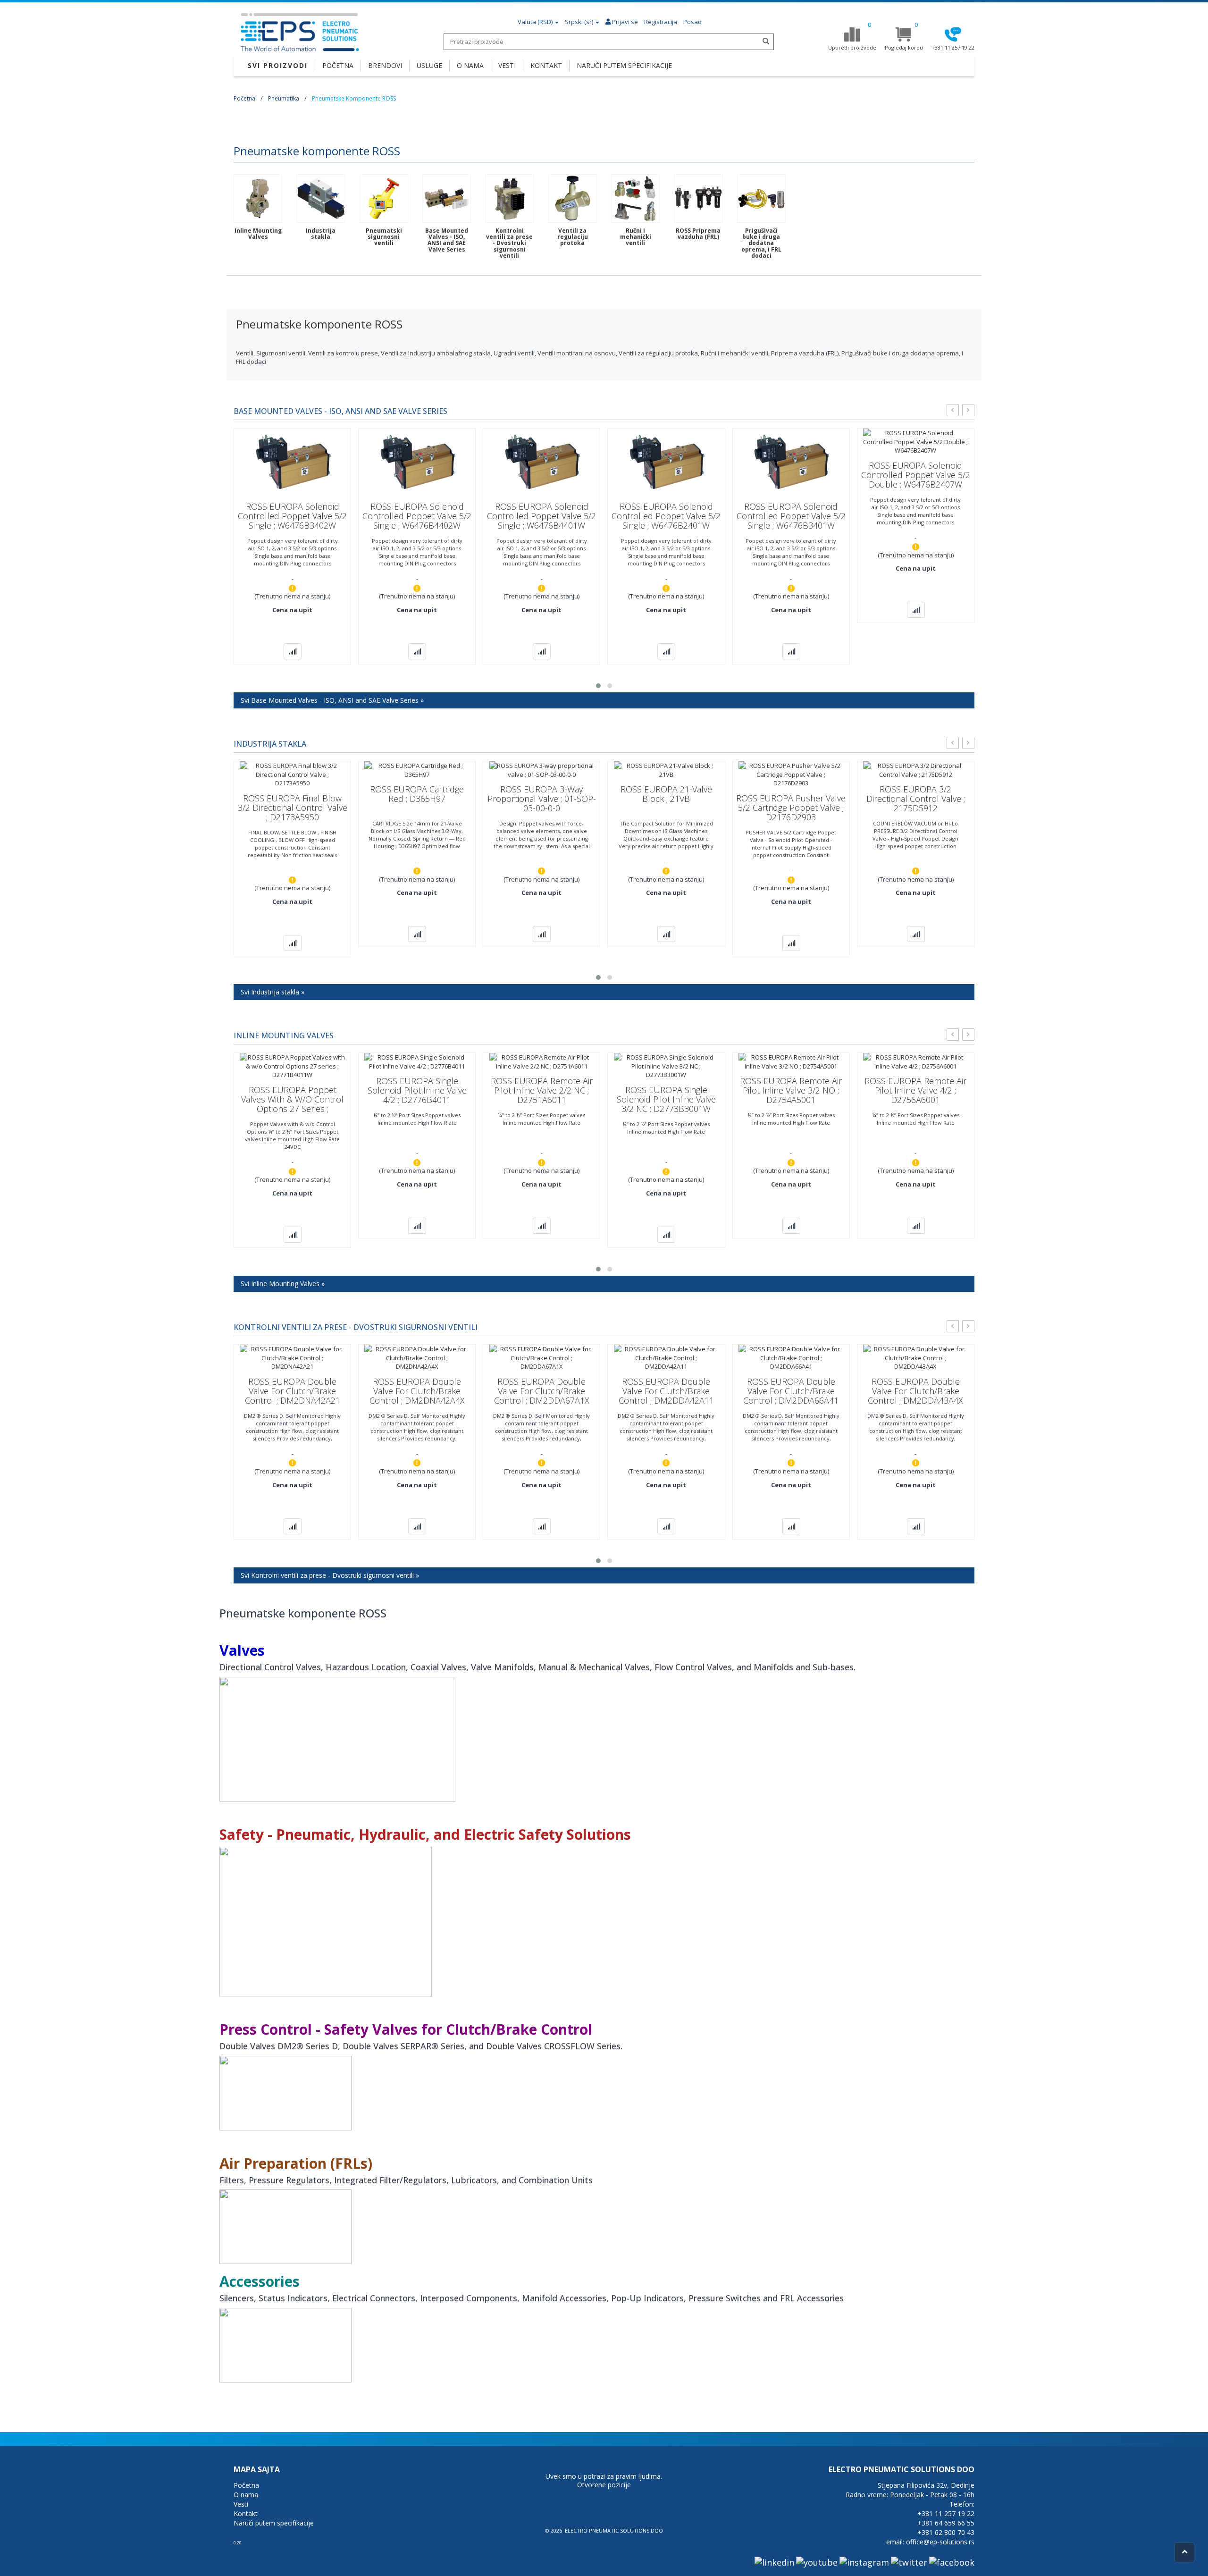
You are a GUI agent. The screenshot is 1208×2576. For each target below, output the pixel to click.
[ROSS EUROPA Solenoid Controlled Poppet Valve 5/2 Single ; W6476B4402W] (417, 462)
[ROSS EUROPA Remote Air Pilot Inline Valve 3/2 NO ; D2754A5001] (791, 1061)
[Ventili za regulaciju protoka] (573, 198)
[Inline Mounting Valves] (258, 198)
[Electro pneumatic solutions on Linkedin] (774, 2562)
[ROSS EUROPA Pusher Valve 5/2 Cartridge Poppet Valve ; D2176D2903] (791, 774)
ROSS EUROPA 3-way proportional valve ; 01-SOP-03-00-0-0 (542, 799)
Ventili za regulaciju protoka (573, 237)
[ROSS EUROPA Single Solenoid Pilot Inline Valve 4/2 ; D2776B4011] (417, 1061)
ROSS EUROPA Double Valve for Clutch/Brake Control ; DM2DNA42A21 (293, 1391)
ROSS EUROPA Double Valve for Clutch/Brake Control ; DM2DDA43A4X (915, 1391)
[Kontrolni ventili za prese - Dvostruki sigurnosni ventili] (509, 198)
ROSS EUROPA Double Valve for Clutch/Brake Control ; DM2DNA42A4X (417, 1391)
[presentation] (953, 410)
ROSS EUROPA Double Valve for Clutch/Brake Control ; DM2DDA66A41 (791, 1391)
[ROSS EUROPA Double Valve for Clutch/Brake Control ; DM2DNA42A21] (292, 1357)
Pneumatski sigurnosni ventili (384, 237)
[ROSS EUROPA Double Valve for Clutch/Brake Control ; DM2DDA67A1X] (542, 1357)
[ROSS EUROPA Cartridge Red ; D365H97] (417, 769)
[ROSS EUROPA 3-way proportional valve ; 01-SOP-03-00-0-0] (542, 769)
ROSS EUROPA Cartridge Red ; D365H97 (417, 794)
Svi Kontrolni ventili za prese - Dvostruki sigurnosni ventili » (330, 1575)
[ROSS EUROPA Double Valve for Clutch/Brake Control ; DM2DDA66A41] (791, 1357)
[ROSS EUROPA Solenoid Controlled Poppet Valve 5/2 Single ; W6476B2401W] (666, 462)
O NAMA (470, 65)
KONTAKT (546, 65)
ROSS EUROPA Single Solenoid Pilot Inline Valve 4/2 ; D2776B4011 (417, 1090)
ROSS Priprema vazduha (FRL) (698, 234)
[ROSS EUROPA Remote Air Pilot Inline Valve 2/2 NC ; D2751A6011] (542, 1061)
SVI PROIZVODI (278, 65)
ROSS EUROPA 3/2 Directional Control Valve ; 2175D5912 (916, 799)
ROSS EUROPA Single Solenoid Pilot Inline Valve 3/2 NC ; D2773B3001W (666, 1099)
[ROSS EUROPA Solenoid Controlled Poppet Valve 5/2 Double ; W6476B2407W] (915, 441)
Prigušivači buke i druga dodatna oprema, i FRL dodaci (761, 243)
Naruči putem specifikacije (274, 2523)
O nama (246, 2495)
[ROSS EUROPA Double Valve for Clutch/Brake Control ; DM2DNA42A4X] (417, 1357)
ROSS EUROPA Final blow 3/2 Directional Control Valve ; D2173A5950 (293, 808)
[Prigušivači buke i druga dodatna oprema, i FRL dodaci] (761, 198)
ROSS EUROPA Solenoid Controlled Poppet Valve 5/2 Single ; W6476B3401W (791, 516)
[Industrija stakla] (321, 198)
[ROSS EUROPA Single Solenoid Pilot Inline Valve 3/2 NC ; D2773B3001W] (666, 1066)
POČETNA (338, 65)
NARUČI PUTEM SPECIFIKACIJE (624, 65)
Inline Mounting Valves (258, 234)
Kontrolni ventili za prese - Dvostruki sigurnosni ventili (509, 243)
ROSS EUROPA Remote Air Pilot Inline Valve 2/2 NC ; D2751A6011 (542, 1090)
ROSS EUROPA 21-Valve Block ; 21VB (666, 794)
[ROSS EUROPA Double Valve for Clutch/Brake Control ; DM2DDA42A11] (666, 1357)
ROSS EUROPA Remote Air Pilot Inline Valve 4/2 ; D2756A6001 (915, 1090)
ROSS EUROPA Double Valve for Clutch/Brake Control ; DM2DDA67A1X (542, 1391)
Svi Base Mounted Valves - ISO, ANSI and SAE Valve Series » (332, 700)
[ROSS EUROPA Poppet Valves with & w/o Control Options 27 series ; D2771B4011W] (292, 1066)
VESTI (507, 65)
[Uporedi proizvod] (293, 651)
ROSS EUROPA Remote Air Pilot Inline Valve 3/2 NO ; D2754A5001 (791, 1090)
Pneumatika (284, 98)
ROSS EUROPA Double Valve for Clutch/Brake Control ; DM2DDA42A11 (666, 1391)
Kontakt (246, 2513)
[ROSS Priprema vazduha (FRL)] (698, 198)
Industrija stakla (321, 234)
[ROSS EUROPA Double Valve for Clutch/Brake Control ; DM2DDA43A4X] (915, 1357)
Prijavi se (624, 22)
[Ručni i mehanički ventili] (635, 198)
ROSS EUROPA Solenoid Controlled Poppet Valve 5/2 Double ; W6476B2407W (916, 475)
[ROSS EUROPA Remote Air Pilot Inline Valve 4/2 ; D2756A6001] (915, 1061)
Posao (692, 22)
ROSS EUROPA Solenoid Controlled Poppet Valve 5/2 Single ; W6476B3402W (292, 516)
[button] (598, 686)
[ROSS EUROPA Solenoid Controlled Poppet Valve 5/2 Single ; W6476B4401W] (542, 462)
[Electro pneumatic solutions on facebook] (952, 2562)
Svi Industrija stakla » (273, 992)
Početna (244, 98)
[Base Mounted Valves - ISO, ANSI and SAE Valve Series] (447, 198)
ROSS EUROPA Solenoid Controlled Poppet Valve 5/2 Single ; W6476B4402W (417, 516)
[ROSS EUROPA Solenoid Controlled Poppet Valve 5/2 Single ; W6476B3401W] (791, 462)
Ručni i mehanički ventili (636, 237)
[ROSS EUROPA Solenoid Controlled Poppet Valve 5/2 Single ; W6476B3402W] (293, 462)
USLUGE (429, 65)
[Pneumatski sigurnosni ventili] (384, 198)
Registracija (661, 22)
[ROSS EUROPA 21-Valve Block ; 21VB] (666, 769)
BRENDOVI (385, 65)
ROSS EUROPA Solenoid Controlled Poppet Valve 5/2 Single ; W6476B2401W (666, 516)
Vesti (241, 2504)
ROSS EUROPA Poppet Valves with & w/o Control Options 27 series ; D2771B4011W (292, 1104)
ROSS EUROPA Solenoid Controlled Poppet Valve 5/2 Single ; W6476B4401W (541, 516)
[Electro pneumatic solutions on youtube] (817, 2562)
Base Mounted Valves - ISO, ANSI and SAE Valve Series (447, 240)
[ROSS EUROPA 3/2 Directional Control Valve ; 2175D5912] (915, 769)
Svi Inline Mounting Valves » (283, 1284)
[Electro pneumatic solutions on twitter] (909, 2562)
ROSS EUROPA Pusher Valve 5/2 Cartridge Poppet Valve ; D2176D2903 (791, 808)
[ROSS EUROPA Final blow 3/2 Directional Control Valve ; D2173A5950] (292, 774)
